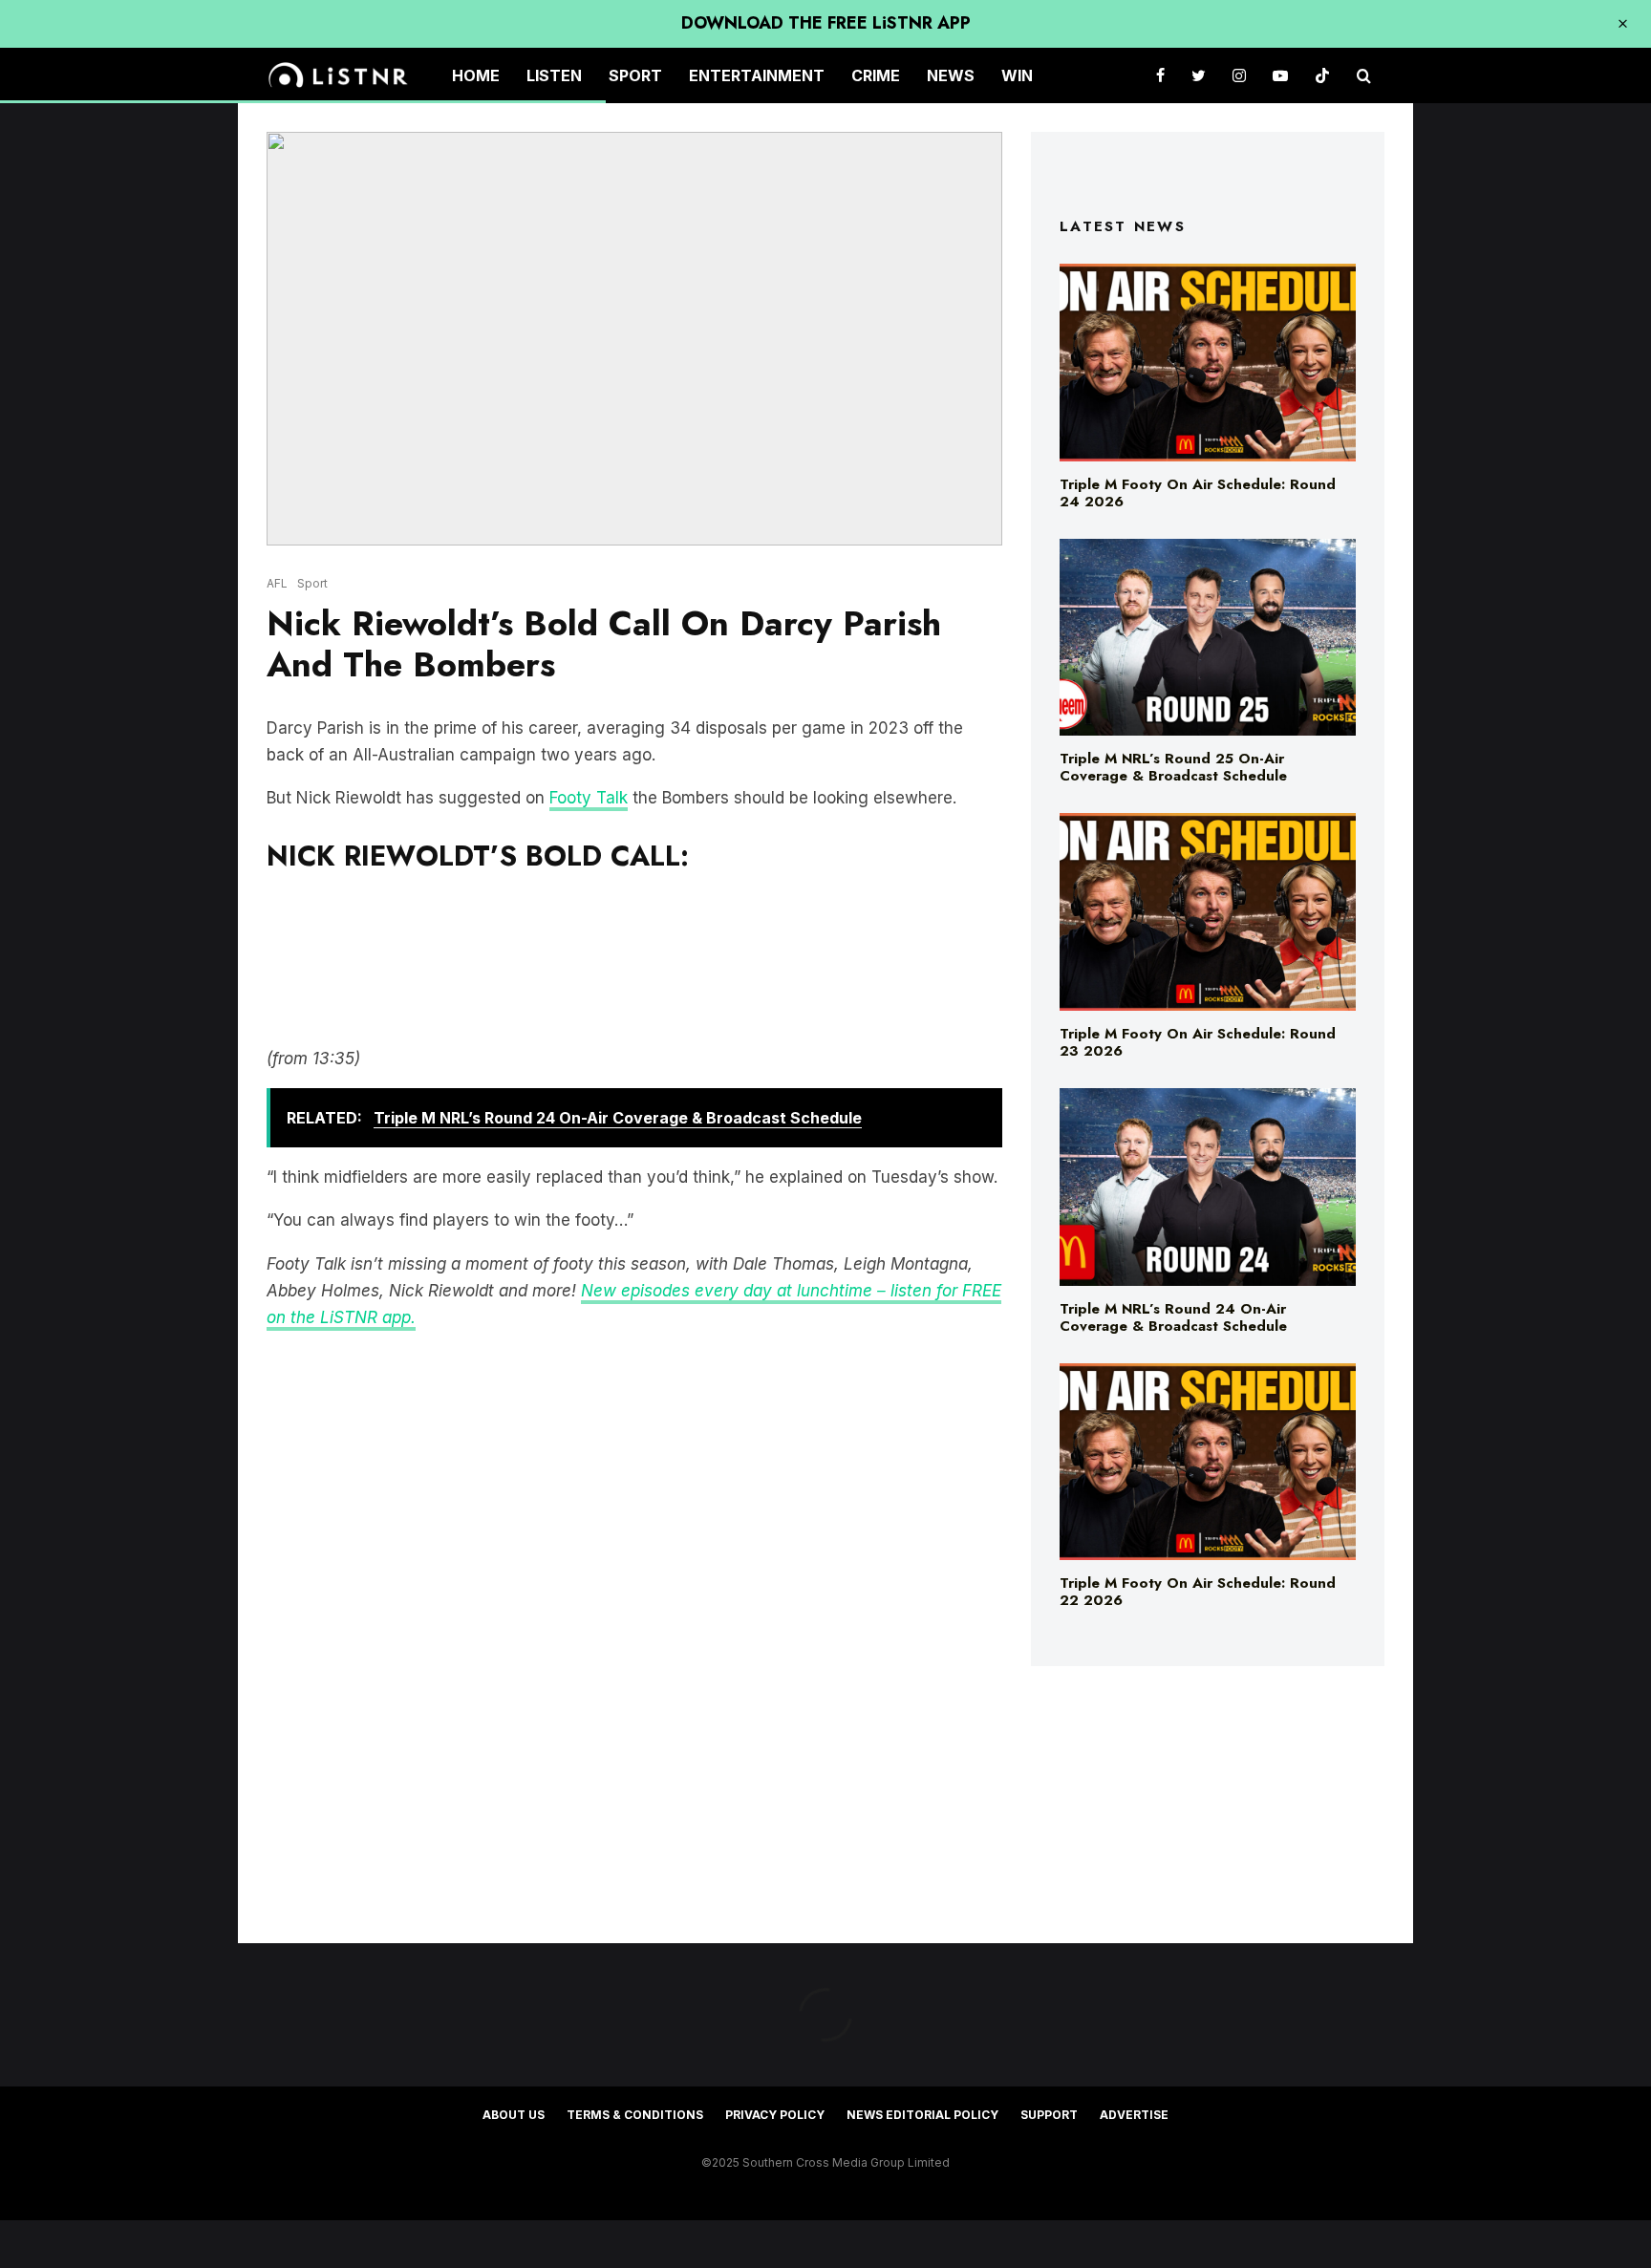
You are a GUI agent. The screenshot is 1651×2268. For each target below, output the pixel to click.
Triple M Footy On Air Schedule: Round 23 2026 (1198, 1042)
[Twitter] (1199, 76)
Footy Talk (589, 798)
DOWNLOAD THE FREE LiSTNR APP (826, 23)
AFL (277, 583)
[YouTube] (1280, 76)
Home (476, 75)
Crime (876, 75)
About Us (514, 2115)
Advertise (1134, 2115)
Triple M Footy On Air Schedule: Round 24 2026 (1198, 493)
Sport (635, 75)
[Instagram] (1239, 76)
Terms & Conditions (635, 2115)
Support (1049, 2115)
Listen (554, 75)
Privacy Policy (775, 2115)
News (951, 75)
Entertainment (757, 75)
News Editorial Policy (922, 2115)
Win (1017, 75)
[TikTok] (1322, 76)
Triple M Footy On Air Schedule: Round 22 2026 (1198, 1592)
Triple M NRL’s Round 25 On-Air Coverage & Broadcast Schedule (1173, 767)
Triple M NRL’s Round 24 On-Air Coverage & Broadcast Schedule (1173, 1317)
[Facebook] (1160, 76)
